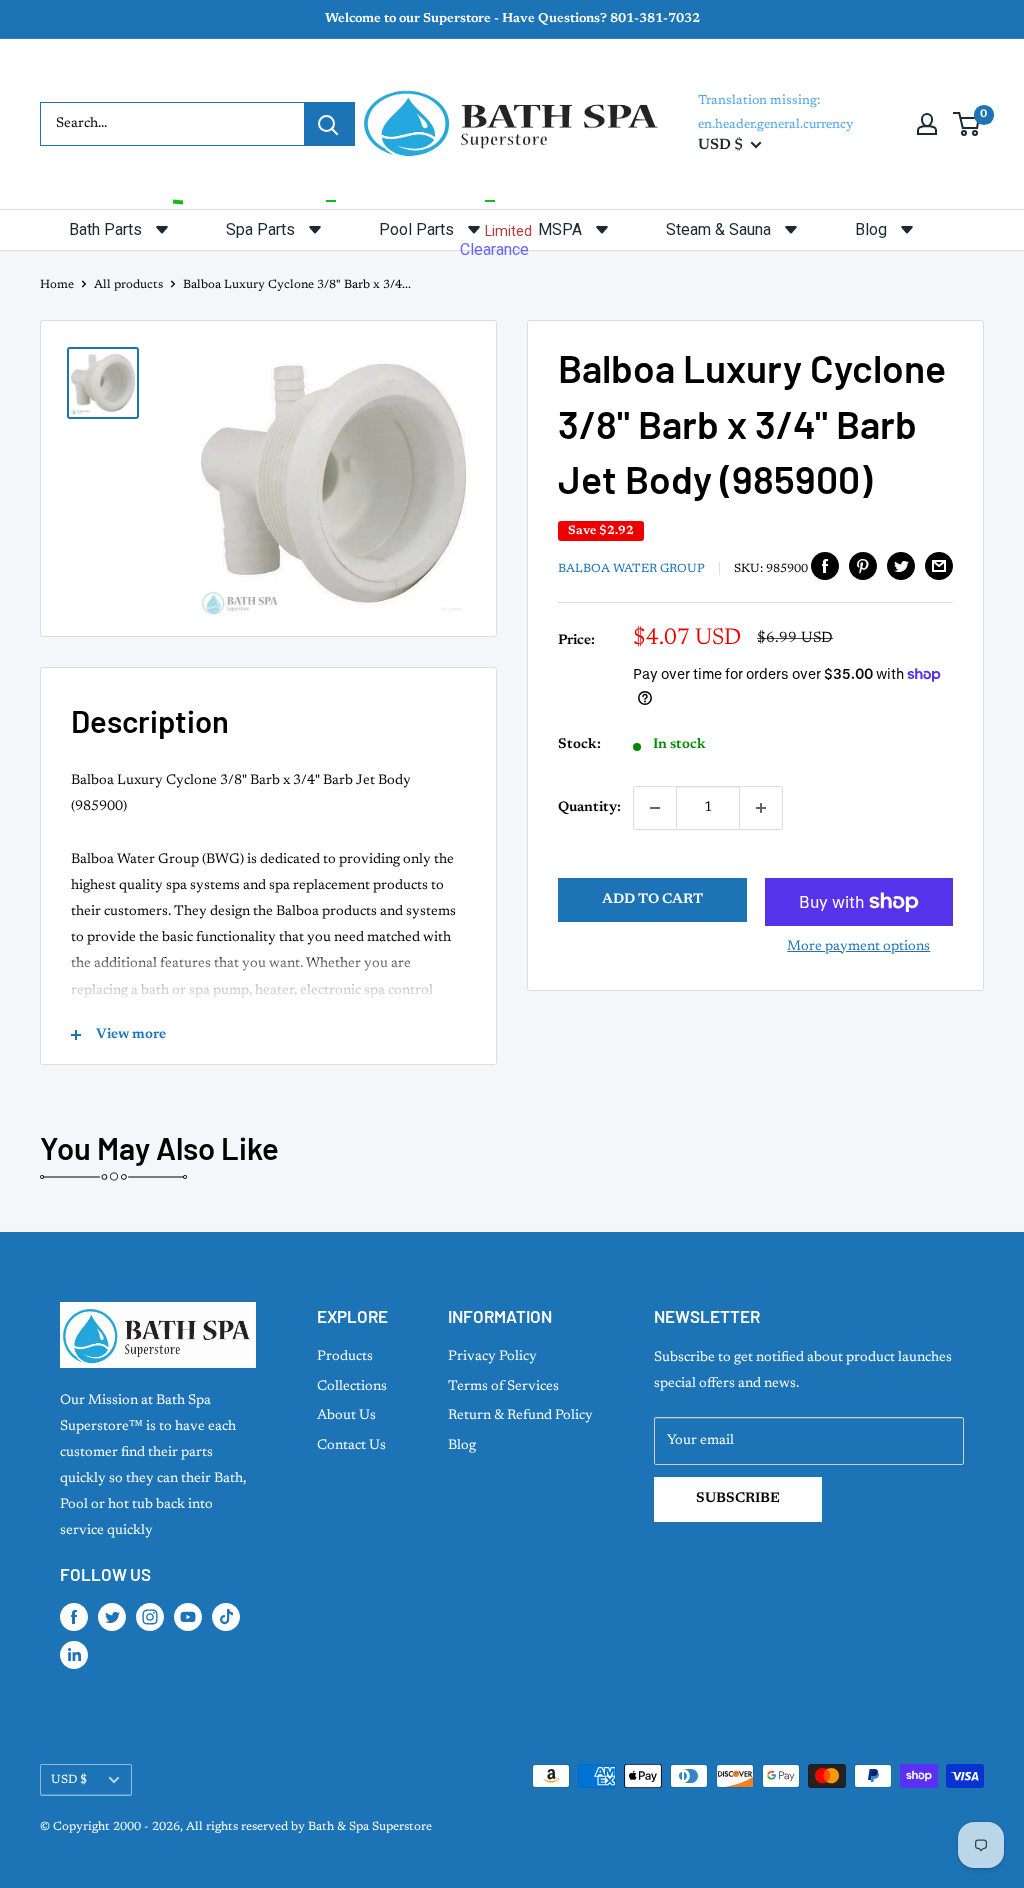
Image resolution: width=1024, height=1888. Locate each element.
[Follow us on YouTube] (188, 1617)
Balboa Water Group (631, 569)
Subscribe (738, 1499)
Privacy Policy (492, 1357)
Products (345, 1357)
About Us (346, 1416)
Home (57, 285)
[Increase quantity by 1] (761, 808)
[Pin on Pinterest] (863, 566)
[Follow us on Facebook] (74, 1617)
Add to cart (652, 900)
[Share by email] (939, 566)
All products (128, 285)
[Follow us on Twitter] (112, 1617)
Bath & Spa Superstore (370, 1827)
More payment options (858, 947)
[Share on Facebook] (825, 566)
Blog (462, 1446)
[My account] (927, 124)
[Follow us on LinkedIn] (74, 1655)
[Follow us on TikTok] (226, 1617)
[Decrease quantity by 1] (655, 808)
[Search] (329, 124)
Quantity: (589, 808)
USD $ (69, 1780)
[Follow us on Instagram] (150, 1617)
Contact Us (351, 1446)
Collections (352, 1387)
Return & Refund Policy (520, 1416)
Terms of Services (503, 1387)
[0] (967, 124)
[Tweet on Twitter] (901, 566)
